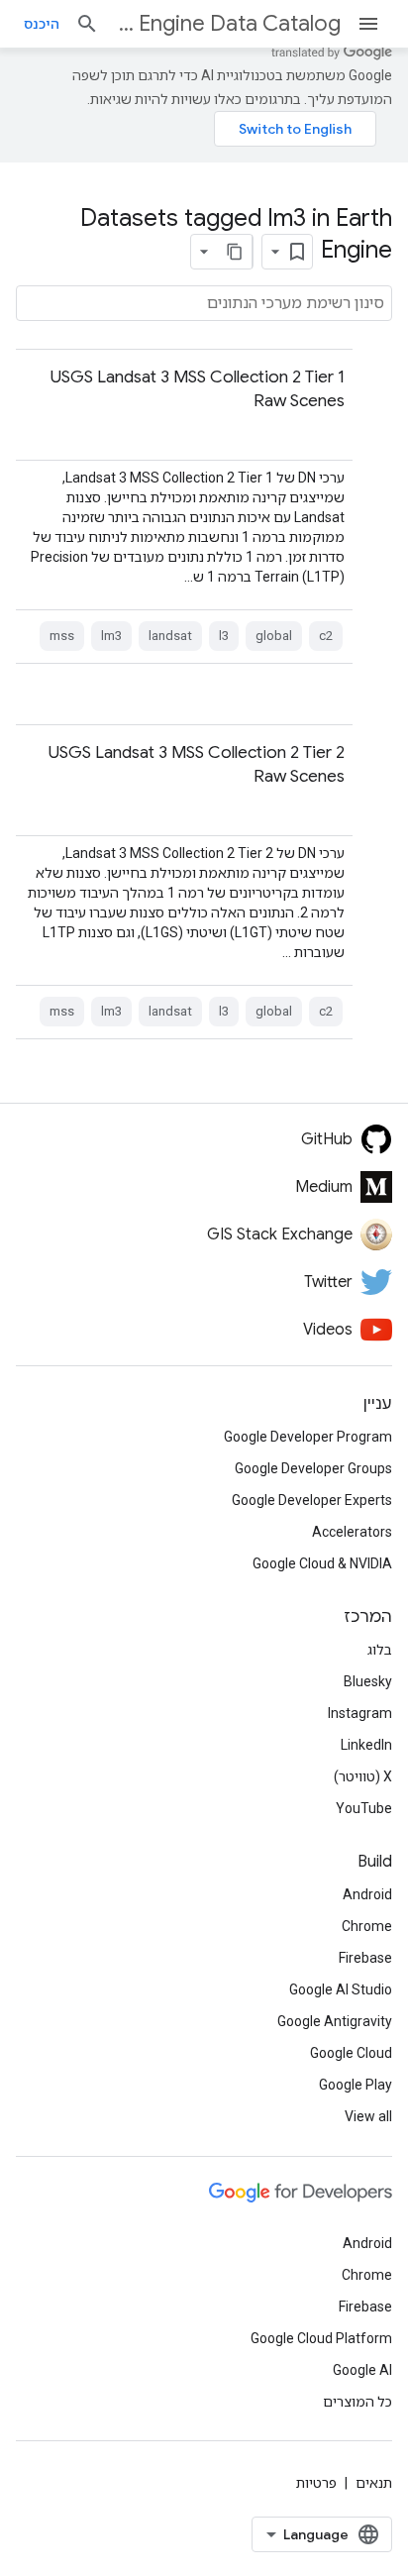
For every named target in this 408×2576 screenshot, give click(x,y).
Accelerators (352, 1532)
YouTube (364, 1808)
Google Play (356, 2085)
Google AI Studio (341, 1989)
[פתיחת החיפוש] (87, 24)
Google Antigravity (335, 2021)
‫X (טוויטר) (363, 1776)
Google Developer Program (308, 1437)
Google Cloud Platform (321, 2338)
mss (62, 636)
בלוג (380, 1650)
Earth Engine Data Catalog (228, 23)
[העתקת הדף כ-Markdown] (235, 252)
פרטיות (316, 2483)
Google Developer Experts (312, 1500)
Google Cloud (351, 2053)
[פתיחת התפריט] (368, 24)
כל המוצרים (357, 2402)
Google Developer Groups (313, 1468)
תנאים (374, 2483)
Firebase (365, 1958)
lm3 (111, 636)
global (274, 636)
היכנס (42, 24)
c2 (326, 636)
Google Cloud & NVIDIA (322, 1563)
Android (367, 1894)
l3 (224, 636)
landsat (170, 636)
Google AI (362, 2370)
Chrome (367, 1926)
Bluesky (368, 1681)
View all (368, 2116)
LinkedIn (366, 1745)
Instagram (360, 1713)
